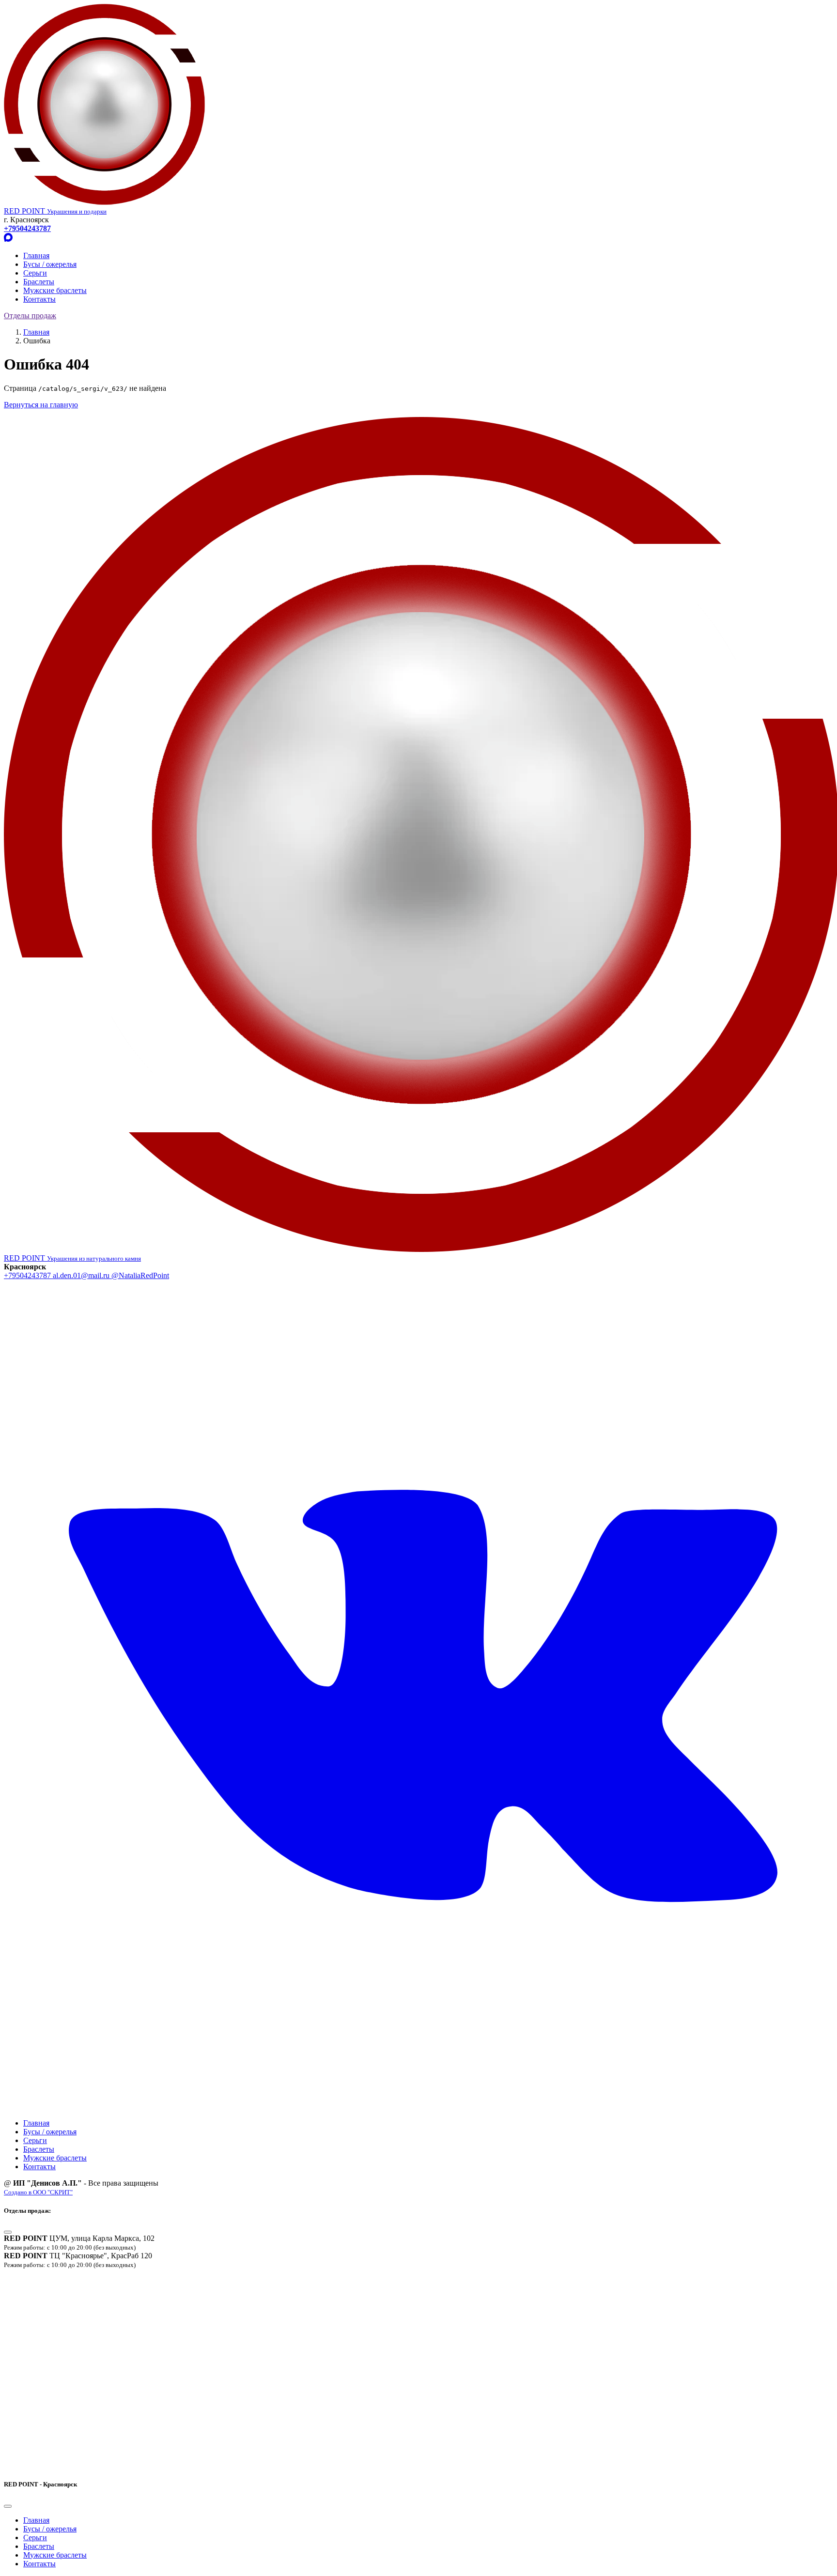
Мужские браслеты (55, 290)
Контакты (39, 299)
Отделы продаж (30, 316)
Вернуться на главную (41, 405)
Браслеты (39, 282)
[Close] (8, 2232)
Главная (36, 255)
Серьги (35, 273)
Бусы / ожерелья (50, 264)
